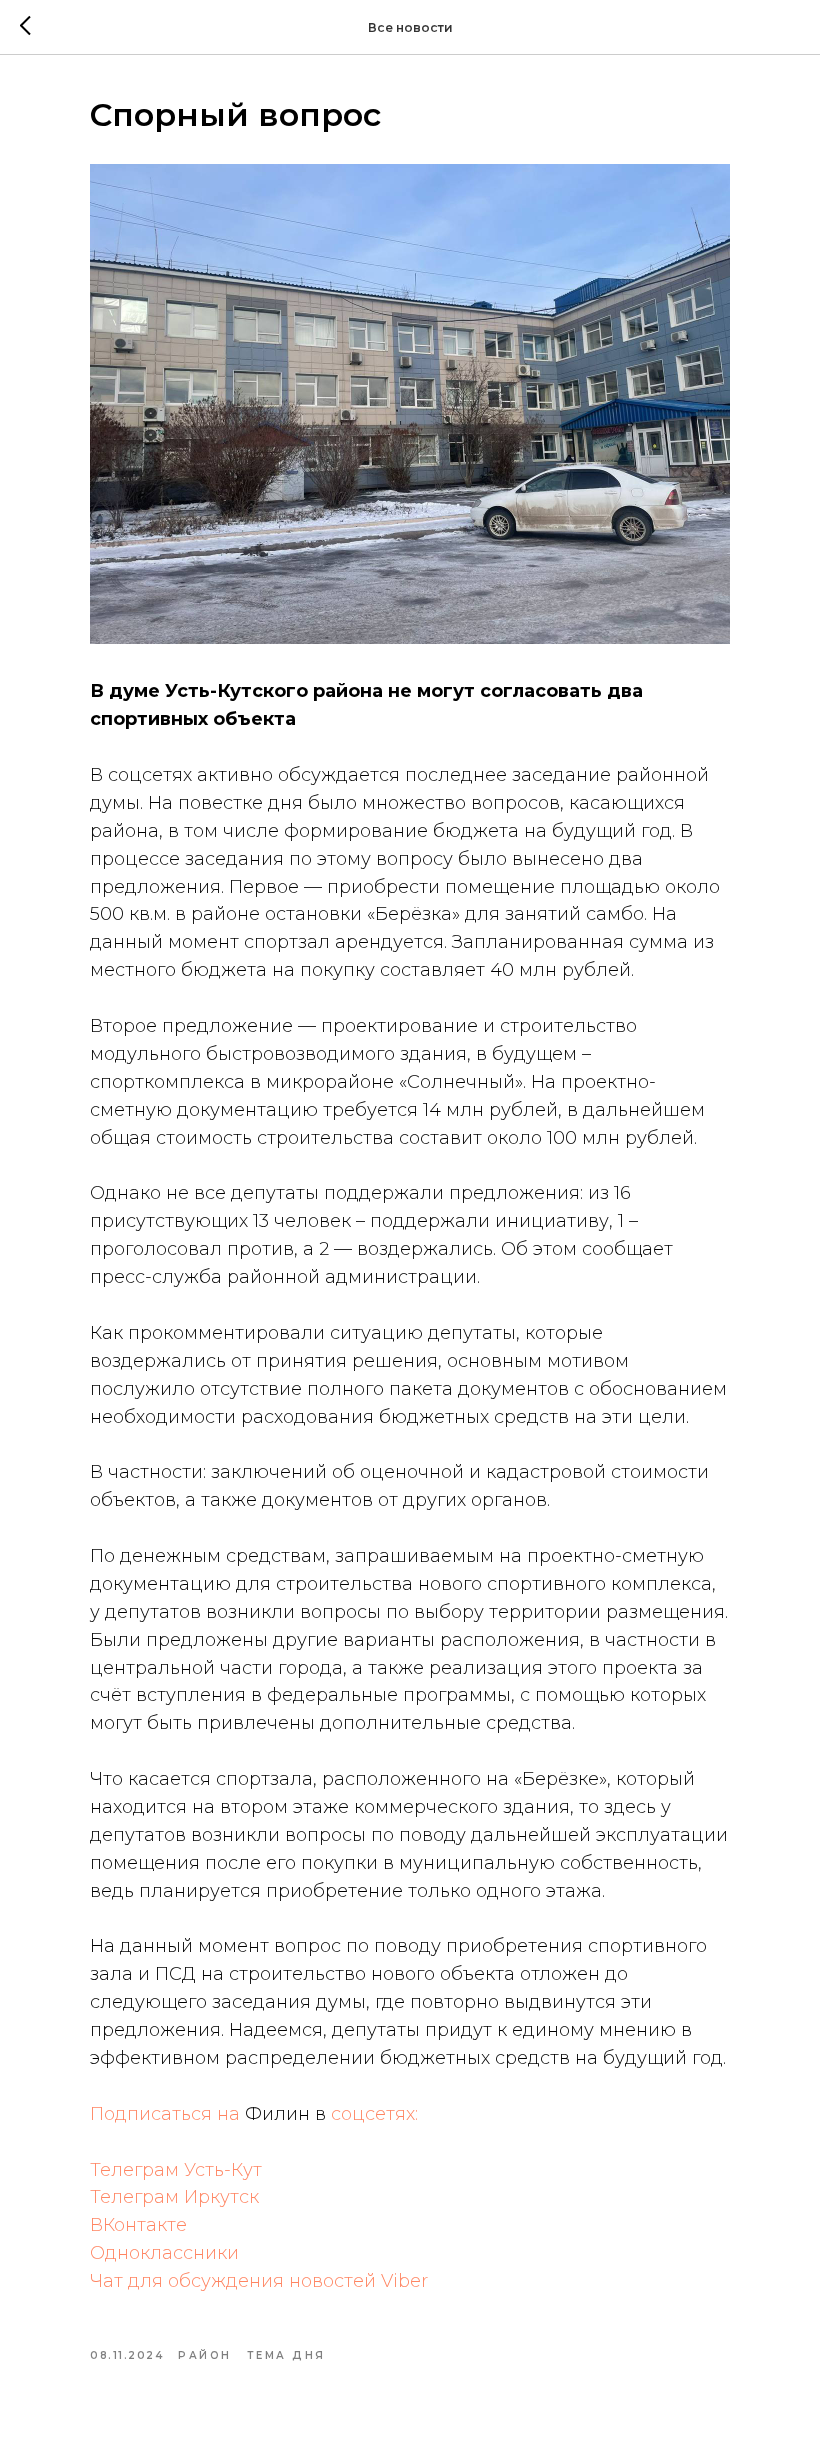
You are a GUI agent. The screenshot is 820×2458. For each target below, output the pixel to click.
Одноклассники (164, 2253)
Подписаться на (167, 2114)
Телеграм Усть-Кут (176, 2170)
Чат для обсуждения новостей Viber (259, 2281)
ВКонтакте (138, 2225)
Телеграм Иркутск (174, 2197)
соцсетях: (374, 2114)
